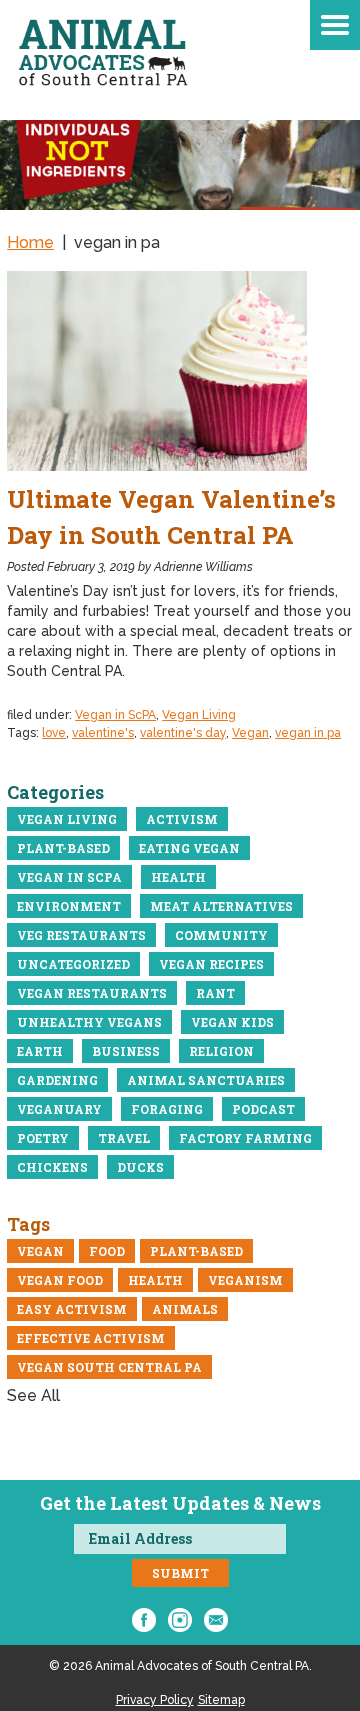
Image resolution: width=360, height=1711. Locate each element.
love (54, 733)
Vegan (250, 733)
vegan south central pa (109, 1367)
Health (178, 877)
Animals (185, 1309)
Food (107, 1251)
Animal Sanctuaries (206, 1080)
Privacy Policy (155, 1700)
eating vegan (189, 848)
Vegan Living (199, 715)
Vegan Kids (232, 1022)
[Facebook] (144, 1620)
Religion (221, 1051)
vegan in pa (308, 733)
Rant (215, 993)
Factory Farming (245, 1138)
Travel (124, 1138)
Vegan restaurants (92, 993)
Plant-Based (63, 848)
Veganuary (59, 1109)
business (126, 1051)
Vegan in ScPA (115, 715)
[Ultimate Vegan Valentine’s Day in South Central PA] (180, 371)
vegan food (60, 1280)
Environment (69, 906)
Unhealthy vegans (89, 1022)
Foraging (167, 1109)
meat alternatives (221, 906)
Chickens (52, 1167)
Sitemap (221, 1700)
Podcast (263, 1109)
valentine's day (183, 733)
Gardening (57, 1080)
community (221, 935)
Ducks (140, 1167)
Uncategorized (73, 964)
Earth (40, 1051)
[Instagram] (180, 1620)
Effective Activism (91, 1338)
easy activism (72, 1309)
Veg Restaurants (81, 935)
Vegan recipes (211, 964)
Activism (182, 819)
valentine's (103, 733)
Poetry (43, 1138)
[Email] (216, 1620)
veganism (245, 1280)
